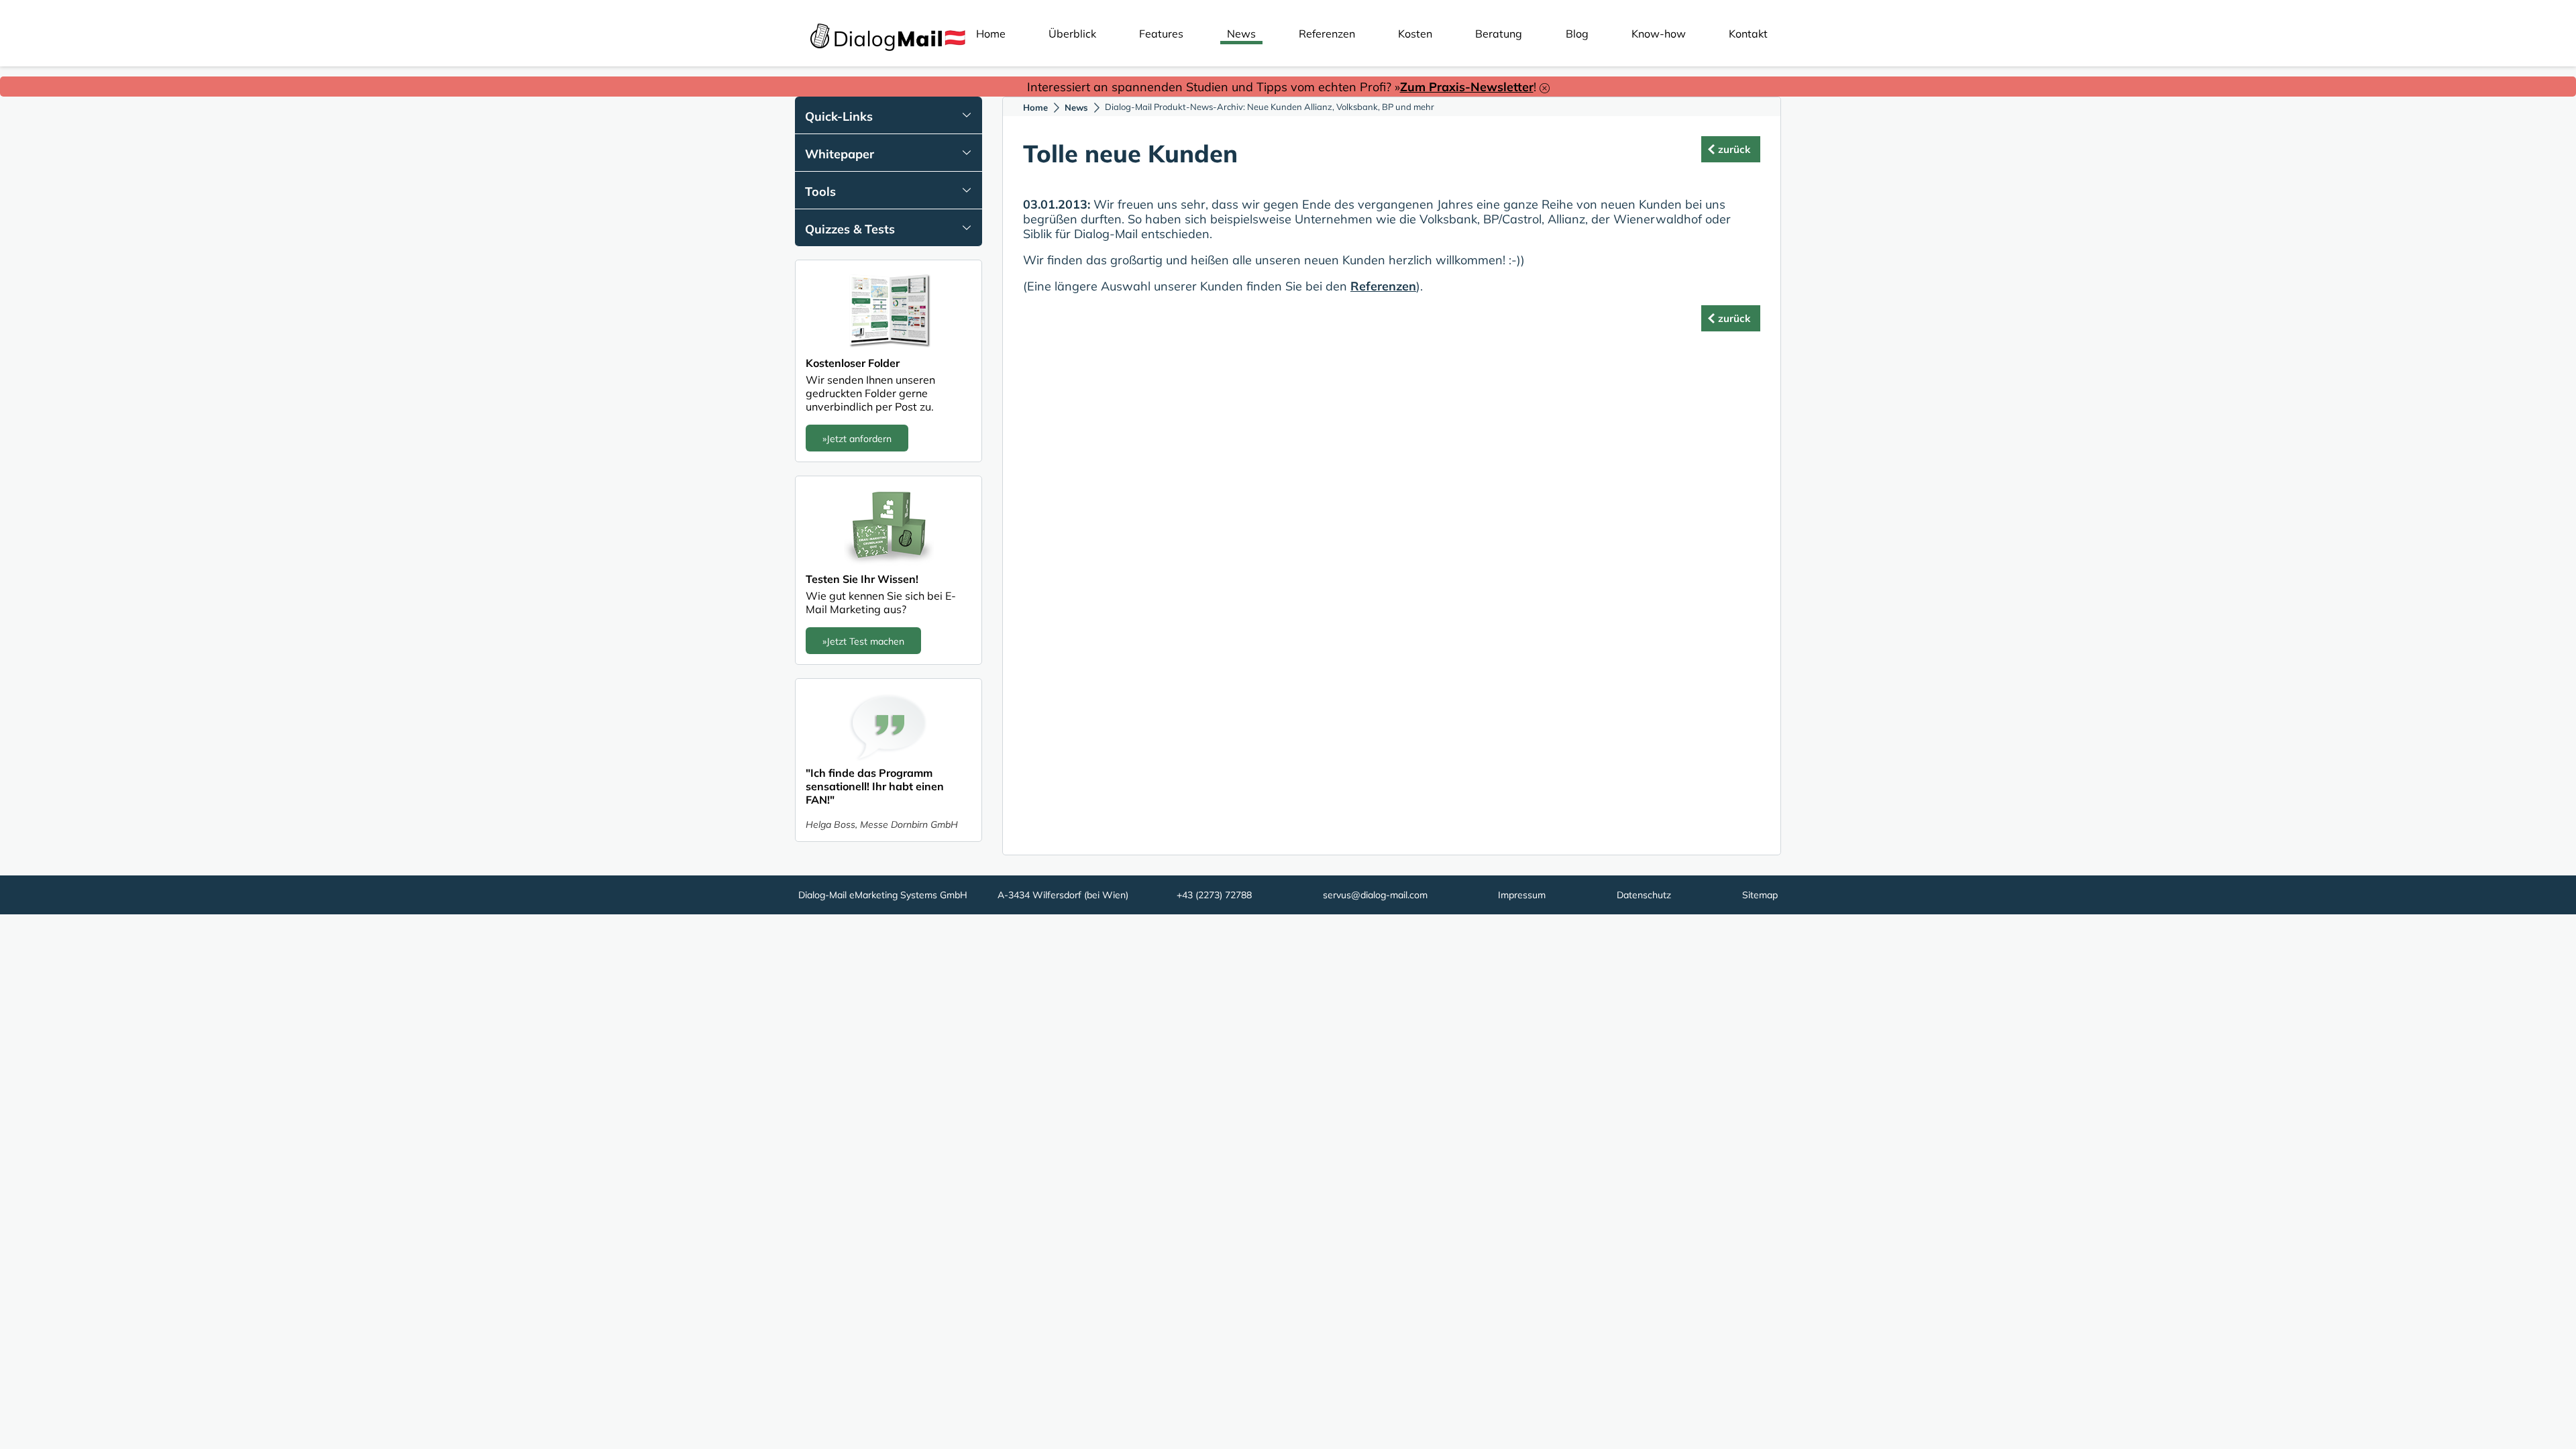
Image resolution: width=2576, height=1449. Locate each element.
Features (1161, 34)
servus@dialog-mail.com (1375, 895)
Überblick (1072, 34)
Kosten (1415, 34)
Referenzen (1327, 34)
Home (991, 34)
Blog (1577, 34)
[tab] (889, 115)
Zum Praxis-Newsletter (1467, 87)
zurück (1734, 149)
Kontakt (1748, 34)
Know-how (1659, 34)
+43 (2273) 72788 (1214, 895)
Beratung (1499, 34)
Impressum (1522, 895)
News (1241, 34)
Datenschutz (1644, 895)
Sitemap (1760, 895)
